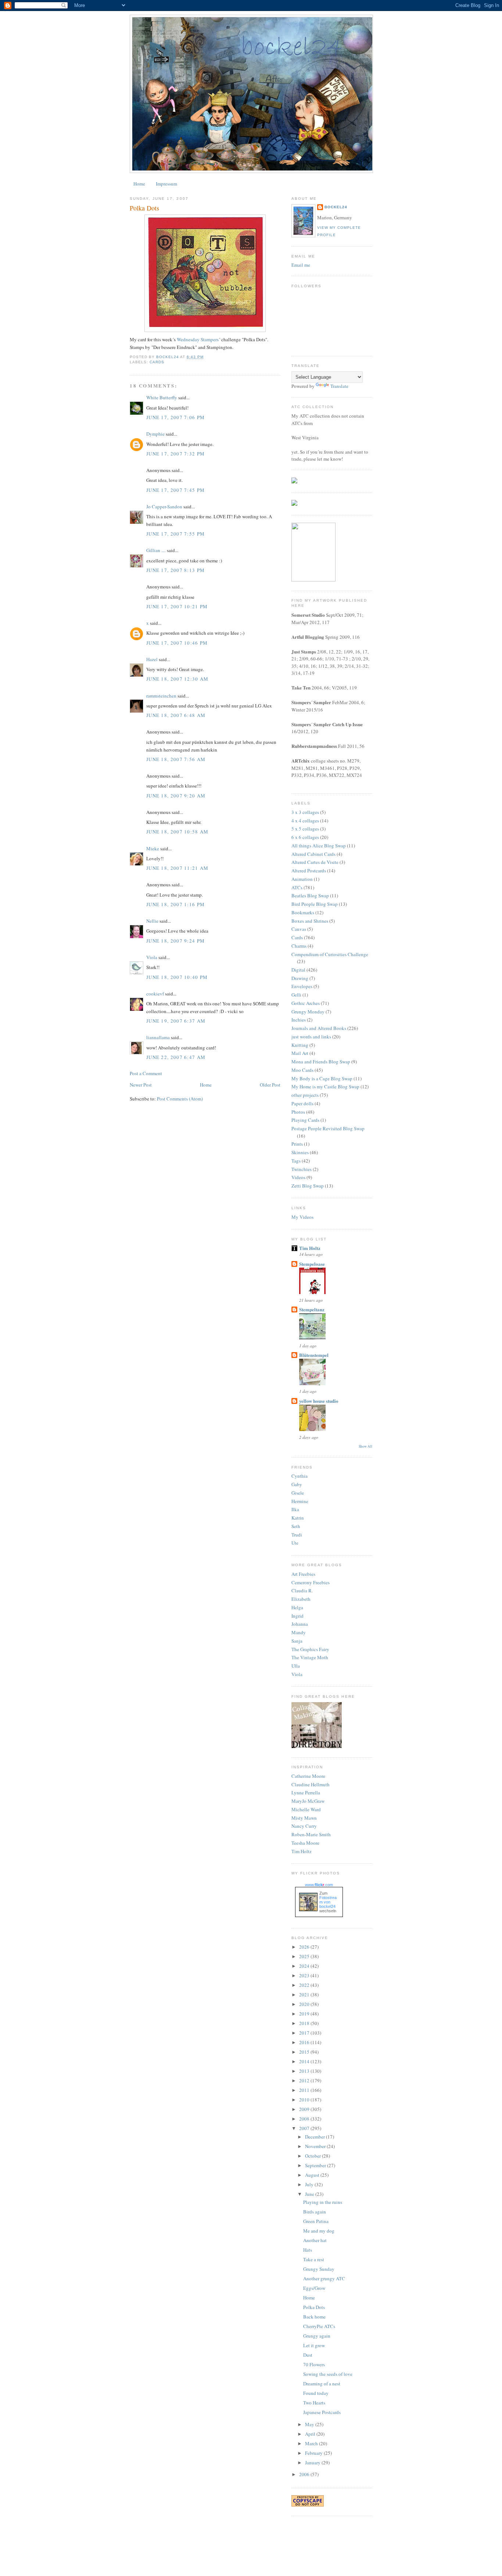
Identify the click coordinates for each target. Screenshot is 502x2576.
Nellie (152, 921)
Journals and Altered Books (319, 1028)
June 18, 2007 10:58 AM (178, 832)
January (313, 2462)
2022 (305, 1985)
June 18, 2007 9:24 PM (175, 941)
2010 (305, 2100)
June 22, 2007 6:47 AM (176, 1057)
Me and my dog (319, 2231)
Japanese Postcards (322, 2412)
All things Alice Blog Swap (319, 846)
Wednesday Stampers (198, 339)
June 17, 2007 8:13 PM (175, 570)
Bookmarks (303, 912)
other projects (305, 1095)
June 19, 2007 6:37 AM (176, 1021)
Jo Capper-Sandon (164, 507)
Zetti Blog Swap (308, 1186)
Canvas (299, 929)
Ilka (295, 1509)
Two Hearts (314, 2403)
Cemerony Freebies (311, 1582)
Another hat (315, 2240)
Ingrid (297, 1616)
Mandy (299, 1632)
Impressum (166, 184)
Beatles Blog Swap (310, 896)
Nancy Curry (304, 1826)
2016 (305, 2042)
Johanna (300, 1624)
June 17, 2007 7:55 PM (175, 534)
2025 (305, 1956)
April (311, 2434)
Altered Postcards (309, 871)
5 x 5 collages (305, 829)
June (310, 2194)
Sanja (297, 1641)
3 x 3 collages (305, 812)
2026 (305, 1947)
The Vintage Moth (310, 1657)
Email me (301, 265)
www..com (319, 1885)
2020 (305, 2004)
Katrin (298, 1518)
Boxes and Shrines (310, 921)
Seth (296, 1526)
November (316, 2146)
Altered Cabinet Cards (313, 854)
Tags (296, 1161)
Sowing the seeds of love (328, 2374)
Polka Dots (314, 2307)
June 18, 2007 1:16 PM (175, 904)
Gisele (298, 1493)
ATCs (297, 887)
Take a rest (314, 2259)
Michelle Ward (306, 1809)
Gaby (297, 1484)
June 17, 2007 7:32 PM (175, 454)
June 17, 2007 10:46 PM (177, 643)
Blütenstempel (314, 1355)
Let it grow (314, 2345)
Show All (365, 1446)
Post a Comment (146, 1073)
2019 (305, 2014)
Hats (308, 2250)
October (313, 2156)
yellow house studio (319, 1401)
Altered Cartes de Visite (315, 862)
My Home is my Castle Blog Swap (325, 1087)
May (310, 2424)
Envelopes (302, 986)
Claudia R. (302, 1590)
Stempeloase (312, 1264)
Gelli (296, 995)
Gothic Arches (306, 1003)
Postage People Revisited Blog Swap (328, 1128)
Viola (152, 957)
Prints (297, 1144)
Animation (302, 879)
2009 (305, 2109)
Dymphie (155, 434)
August (313, 2175)
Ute (295, 1543)
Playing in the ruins (323, 2202)
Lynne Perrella (306, 1793)
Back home (314, 2317)
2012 (305, 2080)
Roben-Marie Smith (311, 1834)
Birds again (315, 2212)
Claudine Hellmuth (311, 1784)
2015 (305, 2052)
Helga (297, 1607)
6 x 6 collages (305, 837)
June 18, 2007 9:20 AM (176, 796)
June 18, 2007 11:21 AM (178, 868)
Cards (157, 362)
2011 (305, 2090)
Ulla (296, 1666)
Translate (339, 386)
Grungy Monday (308, 1012)
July (310, 2184)
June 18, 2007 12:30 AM (178, 679)
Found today (316, 2393)
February (314, 2453)
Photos (298, 1112)
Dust (308, 2355)
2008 (305, 2119)
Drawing (300, 978)
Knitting (300, 1045)
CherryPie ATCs (319, 2326)
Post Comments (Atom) (180, 1099)
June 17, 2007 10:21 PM (177, 606)
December (315, 2137)
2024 (305, 1966)
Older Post (270, 1085)
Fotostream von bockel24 (328, 1902)
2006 (305, 2474)
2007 (305, 2128)
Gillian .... (156, 550)
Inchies (299, 1020)
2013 (305, 2071)
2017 (305, 2033)
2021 (305, 1995)
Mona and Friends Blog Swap (321, 1062)
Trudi (297, 1535)
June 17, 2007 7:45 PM (175, 490)
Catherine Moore (308, 1776)
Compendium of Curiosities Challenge (330, 954)
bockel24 (336, 207)
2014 (305, 2061)
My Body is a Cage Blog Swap (322, 1078)
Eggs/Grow (314, 2288)
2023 (305, 1975)
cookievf (155, 994)
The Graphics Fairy (310, 1649)
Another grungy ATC (324, 2278)
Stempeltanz (312, 1309)
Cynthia (300, 1476)
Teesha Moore (305, 1843)
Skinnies (300, 1152)
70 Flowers (314, 2364)
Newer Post (141, 1085)
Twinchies (302, 1169)
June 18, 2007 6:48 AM (176, 715)
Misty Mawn (304, 1818)
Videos (298, 1177)
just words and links (311, 1037)
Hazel (152, 659)
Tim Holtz (310, 1248)
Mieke (153, 849)
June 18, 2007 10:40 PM (177, 977)
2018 (305, 2023)
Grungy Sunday (319, 2269)
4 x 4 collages (305, 821)
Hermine (300, 1501)
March (312, 2443)
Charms (299, 946)
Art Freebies (303, 1574)
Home (139, 184)
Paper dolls (302, 1103)
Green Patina (316, 2221)
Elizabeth (301, 1599)
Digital (298, 970)
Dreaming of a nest (322, 2384)
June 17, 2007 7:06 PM (175, 417)
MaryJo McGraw (308, 1801)
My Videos (302, 1217)
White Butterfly (162, 397)
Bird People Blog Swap (315, 904)
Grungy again (317, 2336)
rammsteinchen (161, 696)
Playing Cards (305, 1120)
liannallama (158, 1037)
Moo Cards (302, 1070)
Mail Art (300, 1053)
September (316, 2165)
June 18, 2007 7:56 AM (176, 759)
